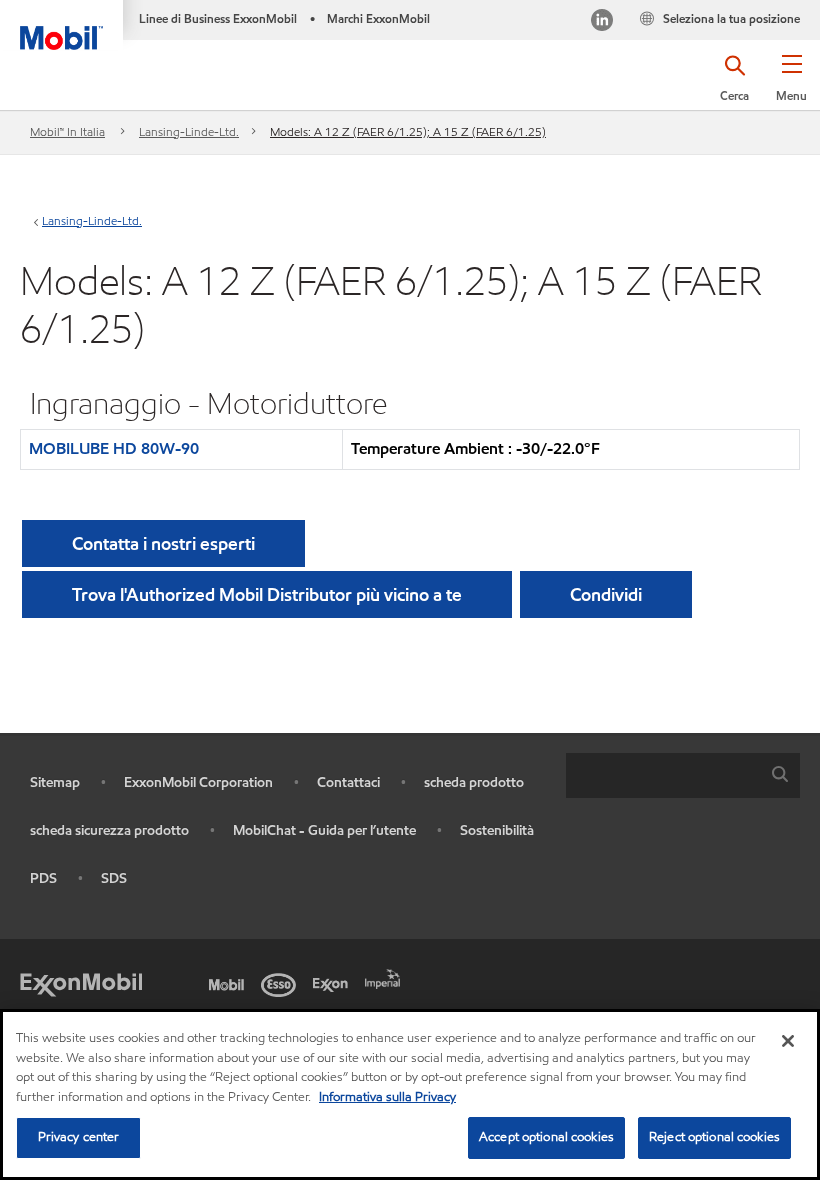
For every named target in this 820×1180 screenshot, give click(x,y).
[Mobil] (230, 983)
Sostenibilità (497, 830)
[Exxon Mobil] (81, 983)
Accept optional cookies (546, 1137)
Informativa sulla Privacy (387, 1097)
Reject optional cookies (714, 1137)
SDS (114, 878)
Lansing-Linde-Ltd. (189, 131)
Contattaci (348, 782)
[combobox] (683, 775)
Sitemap (55, 782)
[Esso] (282, 983)
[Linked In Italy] (602, 22)
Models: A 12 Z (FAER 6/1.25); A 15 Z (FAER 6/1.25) (408, 131)
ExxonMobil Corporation (198, 782)
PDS (43, 878)
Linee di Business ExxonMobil (218, 18)
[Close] (788, 1041)
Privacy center (79, 1137)
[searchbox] (663, 775)
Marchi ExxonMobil (378, 18)
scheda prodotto (474, 782)
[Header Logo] (61, 25)
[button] (791, 85)
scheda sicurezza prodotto (109, 830)
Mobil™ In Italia (67, 131)
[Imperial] (386, 977)
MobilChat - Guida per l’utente (324, 830)
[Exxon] (334, 983)
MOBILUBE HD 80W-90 (114, 448)
